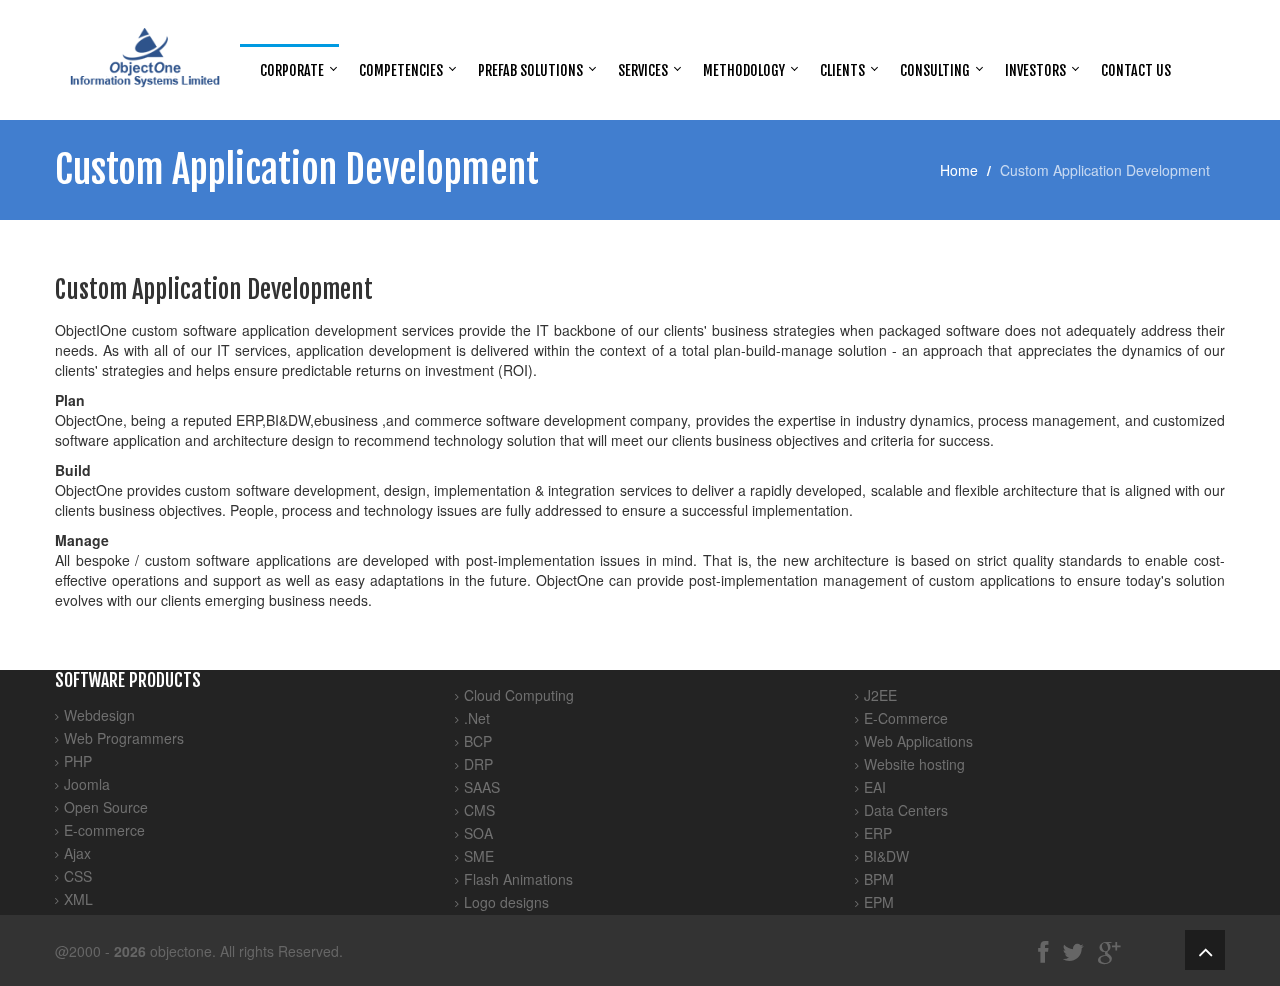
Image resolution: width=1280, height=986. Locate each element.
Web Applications (918, 741)
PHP (78, 761)
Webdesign (99, 715)
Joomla (87, 784)
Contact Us (1136, 70)
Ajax (77, 853)
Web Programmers (124, 738)
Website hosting (914, 764)
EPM (879, 902)
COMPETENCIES (401, 70)
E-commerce (104, 830)
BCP (478, 741)
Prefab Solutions (530, 70)
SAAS (482, 787)
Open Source (106, 807)
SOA (478, 833)
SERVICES (643, 70)
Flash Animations (518, 879)
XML (78, 899)
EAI (875, 787)
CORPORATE (292, 70)
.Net (477, 718)
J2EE (880, 695)
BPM (879, 879)
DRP (478, 764)
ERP (878, 833)
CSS (78, 876)
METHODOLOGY (744, 70)
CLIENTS (842, 70)
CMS (479, 810)
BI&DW (886, 856)
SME (479, 856)
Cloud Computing (519, 695)
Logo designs (506, 902)
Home (959, 170)
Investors (1035, 70)
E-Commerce (906, 718)
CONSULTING (935, 70)
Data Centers (906, 810)
